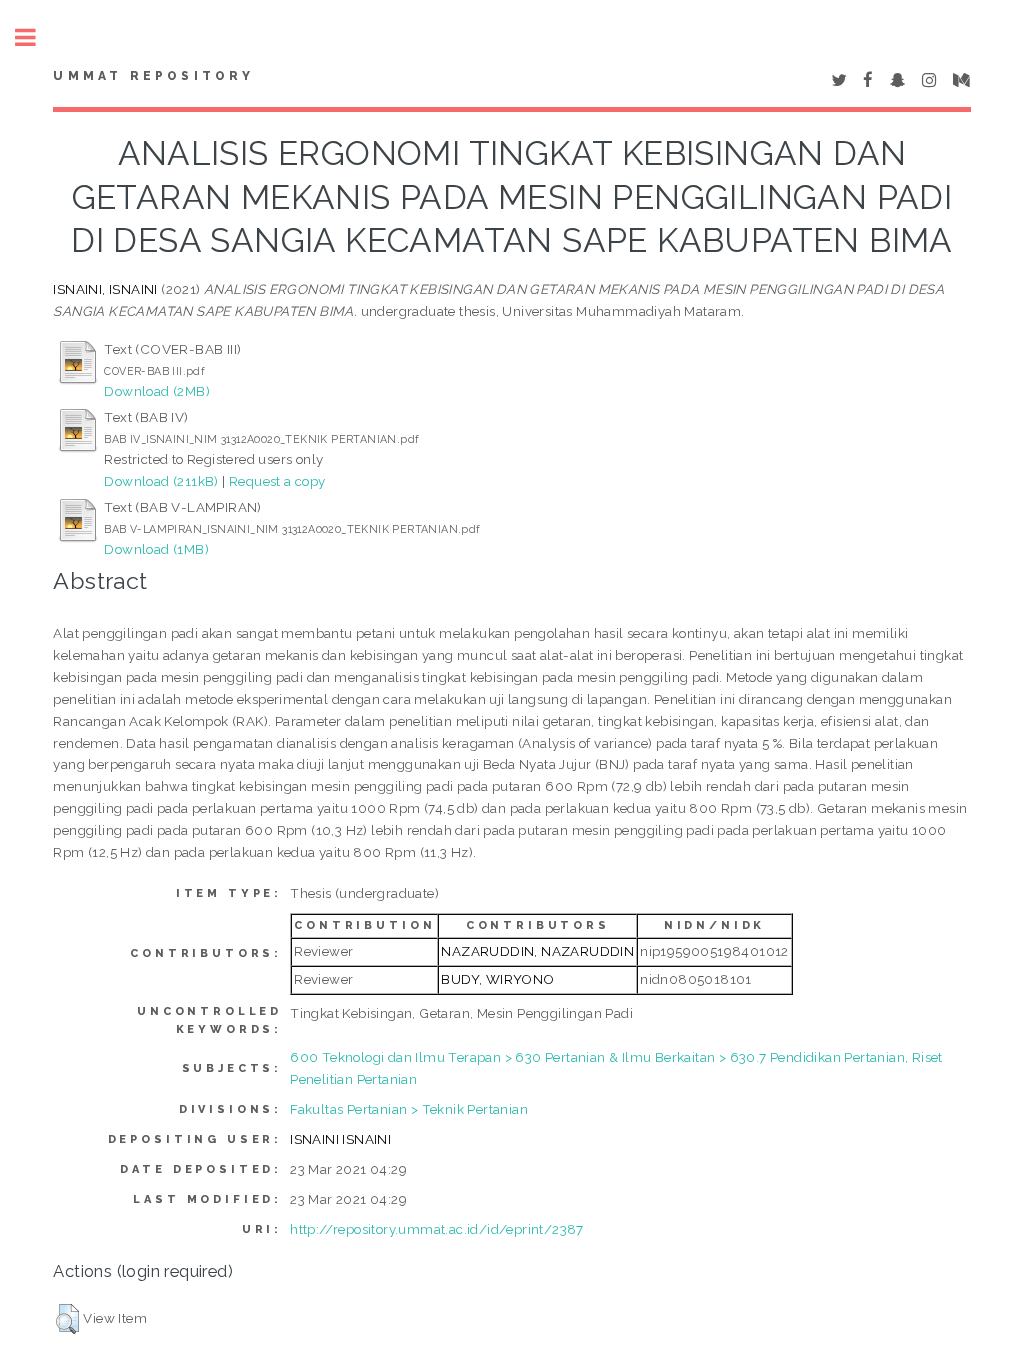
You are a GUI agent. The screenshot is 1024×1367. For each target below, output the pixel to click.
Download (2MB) (157, 391)
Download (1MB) (156, 549)
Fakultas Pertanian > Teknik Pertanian (409, 1109)
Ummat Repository (153, 76)
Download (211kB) (161, 481)
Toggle (36, 37)
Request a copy (277, 481)
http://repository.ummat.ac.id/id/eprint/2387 (437, 1229)
